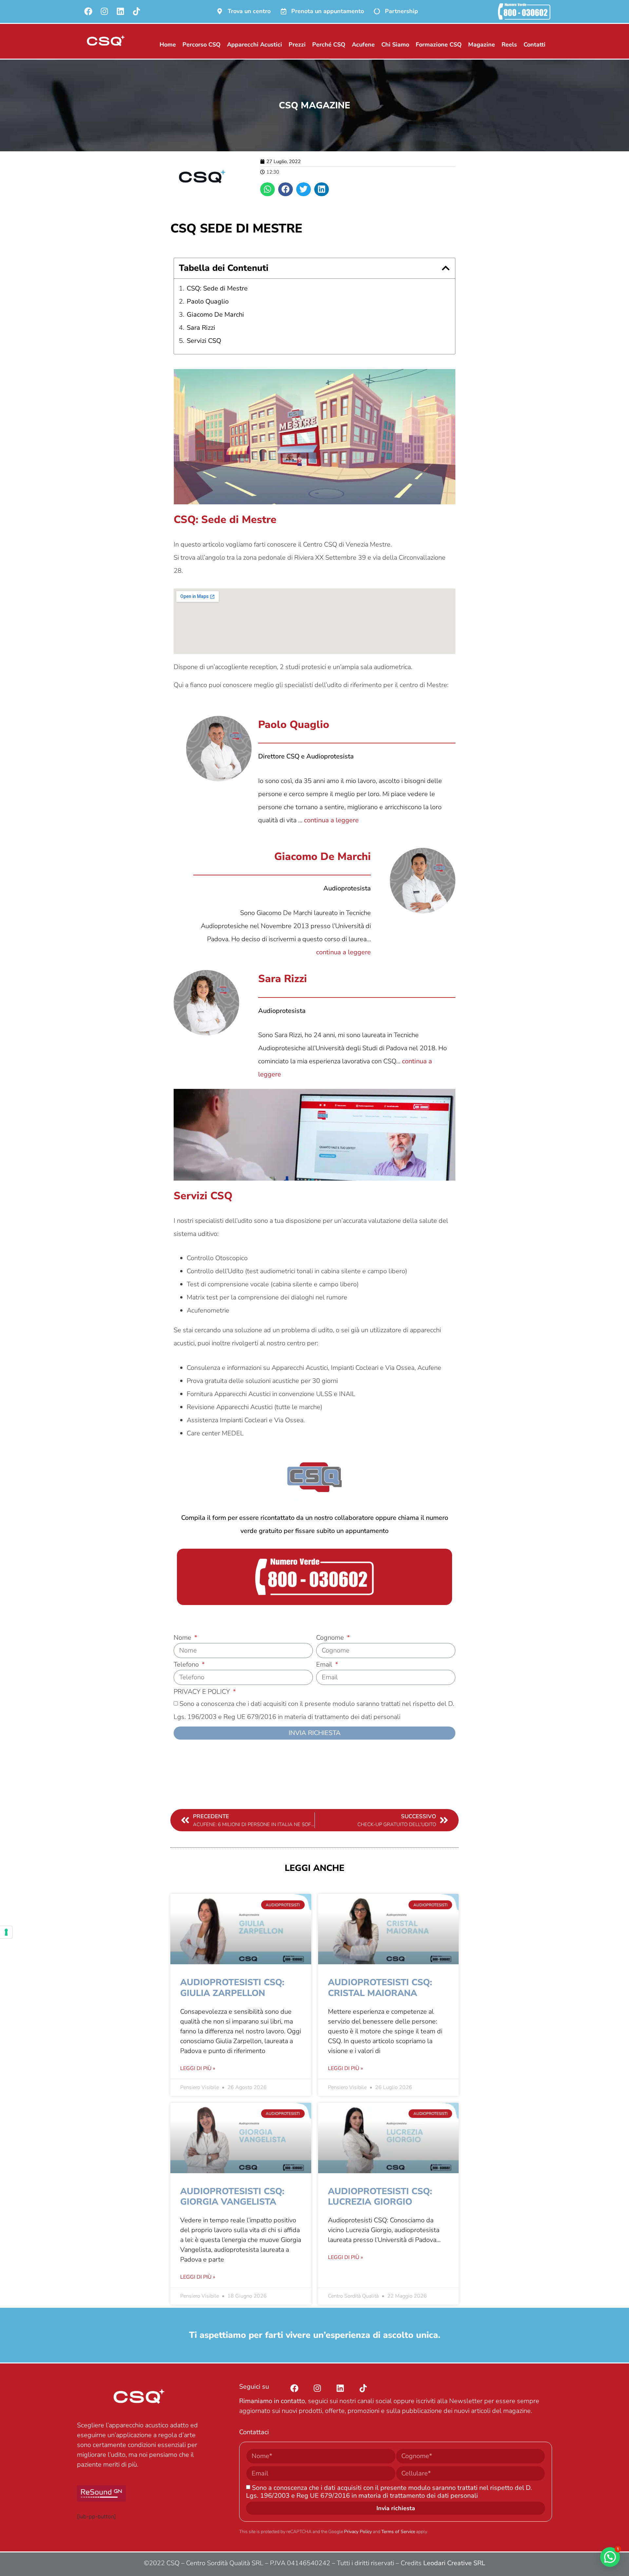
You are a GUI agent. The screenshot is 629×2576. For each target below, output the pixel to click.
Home (168, 45)
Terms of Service (398, 2532)
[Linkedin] (120, 11)
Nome (183, 1638)
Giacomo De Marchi (215, 315)
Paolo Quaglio (208, 301)
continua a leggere (331, 820)
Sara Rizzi (201, 328)
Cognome (331, 1638)
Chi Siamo (395, 45)
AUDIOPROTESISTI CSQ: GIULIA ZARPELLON (232, 1988)
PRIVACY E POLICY (203, 1692)
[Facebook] (88, 11)
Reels (509, 45)
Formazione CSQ (439, 45)
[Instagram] (104, 11)
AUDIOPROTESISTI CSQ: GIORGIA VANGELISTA (232, 2197)
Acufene (363, 45)
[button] (267, 189)
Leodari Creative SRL (454, 2563)
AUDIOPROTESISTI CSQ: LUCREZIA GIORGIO (380, 2197)
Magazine (482, 45)
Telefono (187, 1665)
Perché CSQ (329, 45)
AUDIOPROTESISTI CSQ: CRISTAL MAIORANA (380, 1988)
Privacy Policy (358, 2532)
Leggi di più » (198, 2068)
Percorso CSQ (201, 45)
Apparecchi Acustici (255, 45)
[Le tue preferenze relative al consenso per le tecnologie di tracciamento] (6, 1932)
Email (325, 1665)
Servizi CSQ (204, 341)
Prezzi (297, 45)
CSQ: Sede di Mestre (217, 288)
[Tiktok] (136, 11)
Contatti (534, 45)
